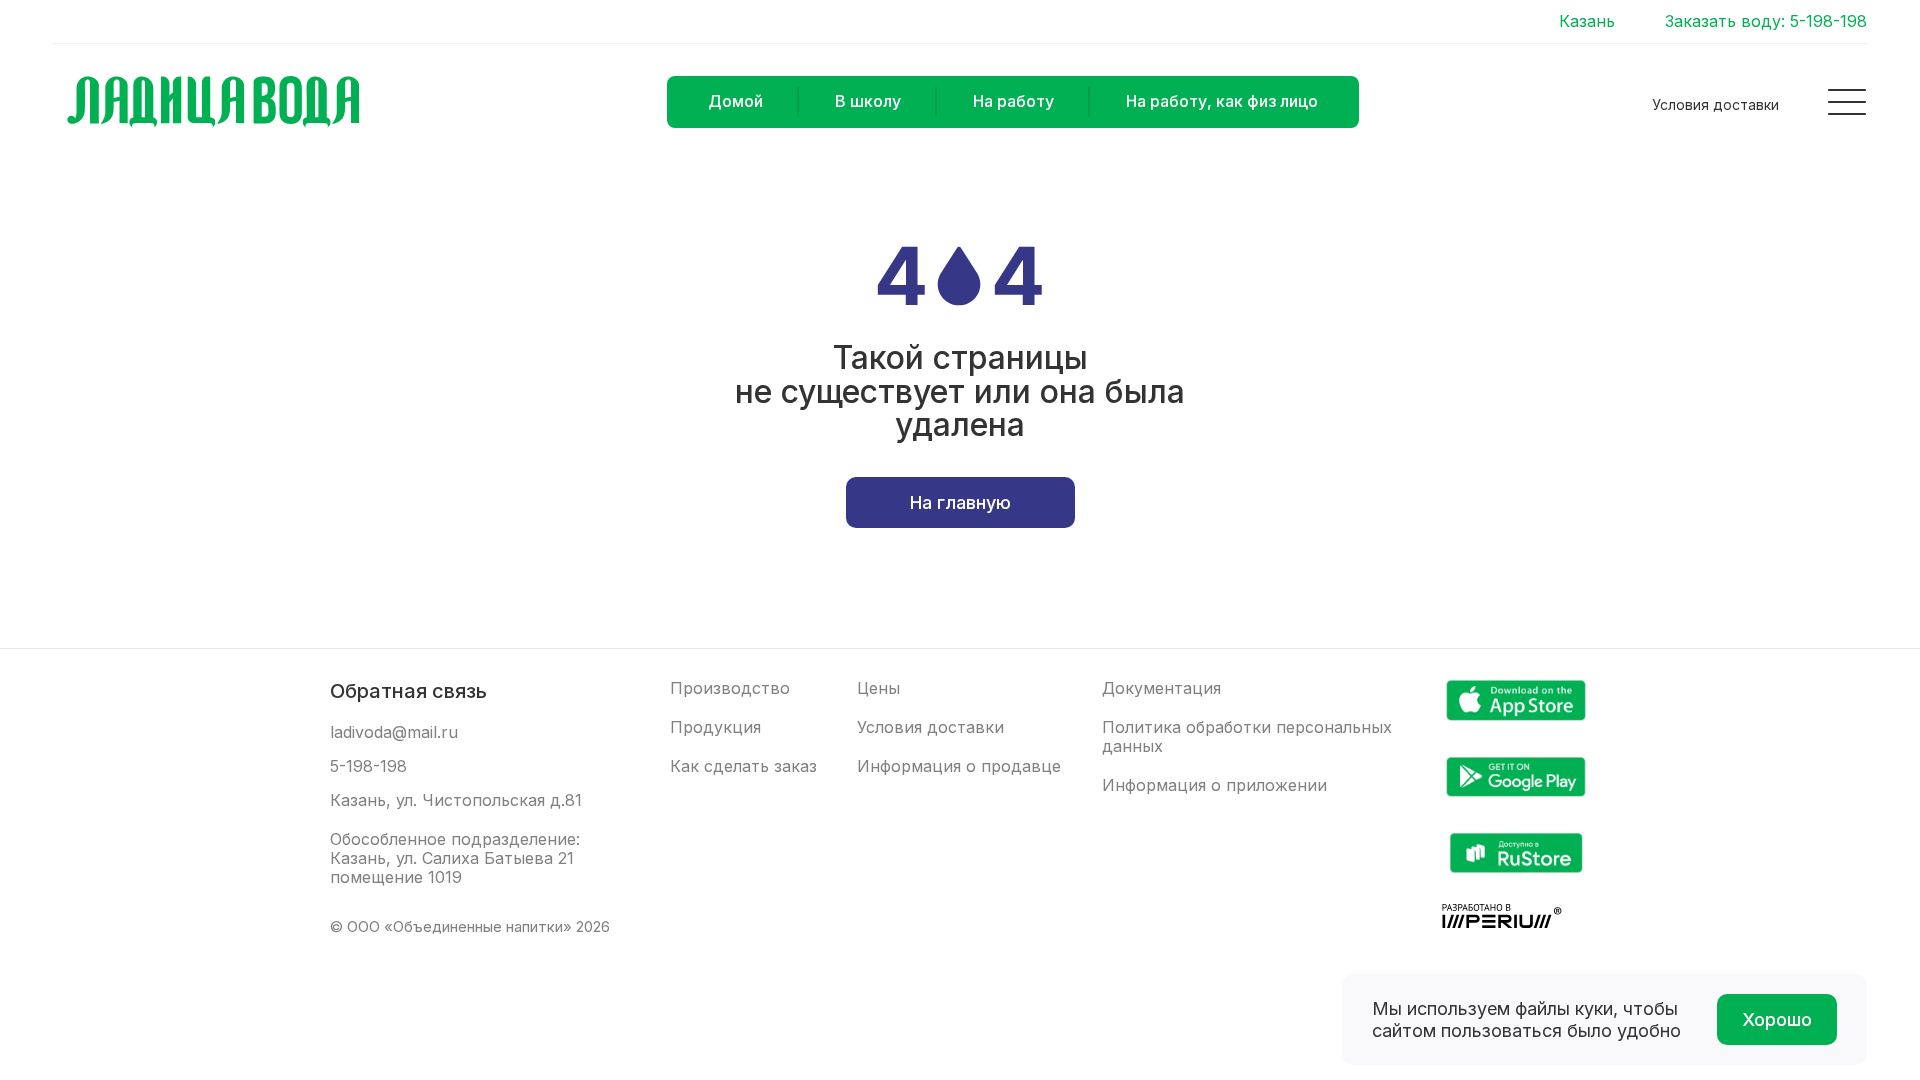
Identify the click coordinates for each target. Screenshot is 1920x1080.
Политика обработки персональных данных (1247, 737)
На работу (1013, 101)
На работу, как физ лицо (1222, 101)
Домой (735, 101)
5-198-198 (368, 766)
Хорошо (1777, 1019)
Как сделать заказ (743, 766)
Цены (878, 688)
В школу (868, 101)
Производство (730, 688)
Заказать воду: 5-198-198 (1766, 21)
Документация (1161, 688)
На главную (960, 502)
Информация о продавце (959, 766)
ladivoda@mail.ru (394, 732)
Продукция (715, 727)
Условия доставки (1715, 104)
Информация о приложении (1214, 785)
